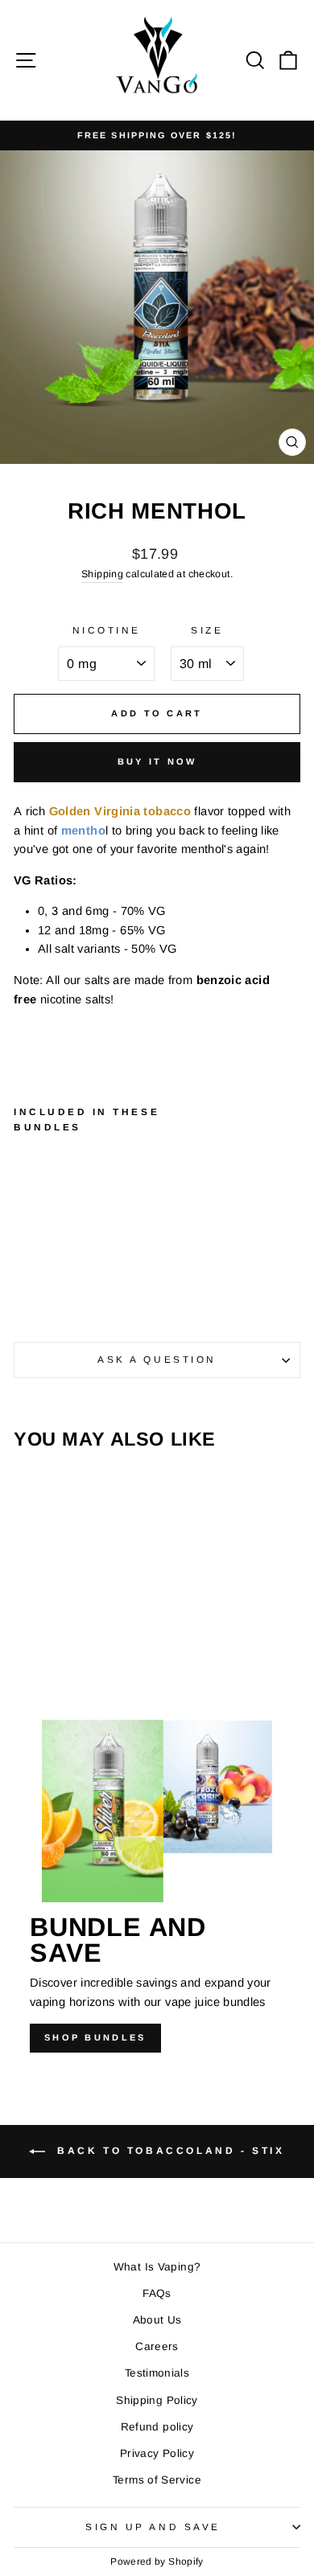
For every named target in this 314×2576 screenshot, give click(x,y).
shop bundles (95, 2037)
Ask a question (157, 1359)
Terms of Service (157, 2480)
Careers (157, 2346)
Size (207, 630)
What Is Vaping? (157, 2267)
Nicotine (107, 630)
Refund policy (157, 2427)
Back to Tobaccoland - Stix (168, 2151)
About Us (157, 2320)
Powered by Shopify (157, 2562)
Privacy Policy (157, 2453)
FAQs (157, 2293)
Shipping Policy (157, 2400)
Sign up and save (153, 2527)
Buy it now (157, 761)
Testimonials (157, 2373)
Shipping (102, 574)
